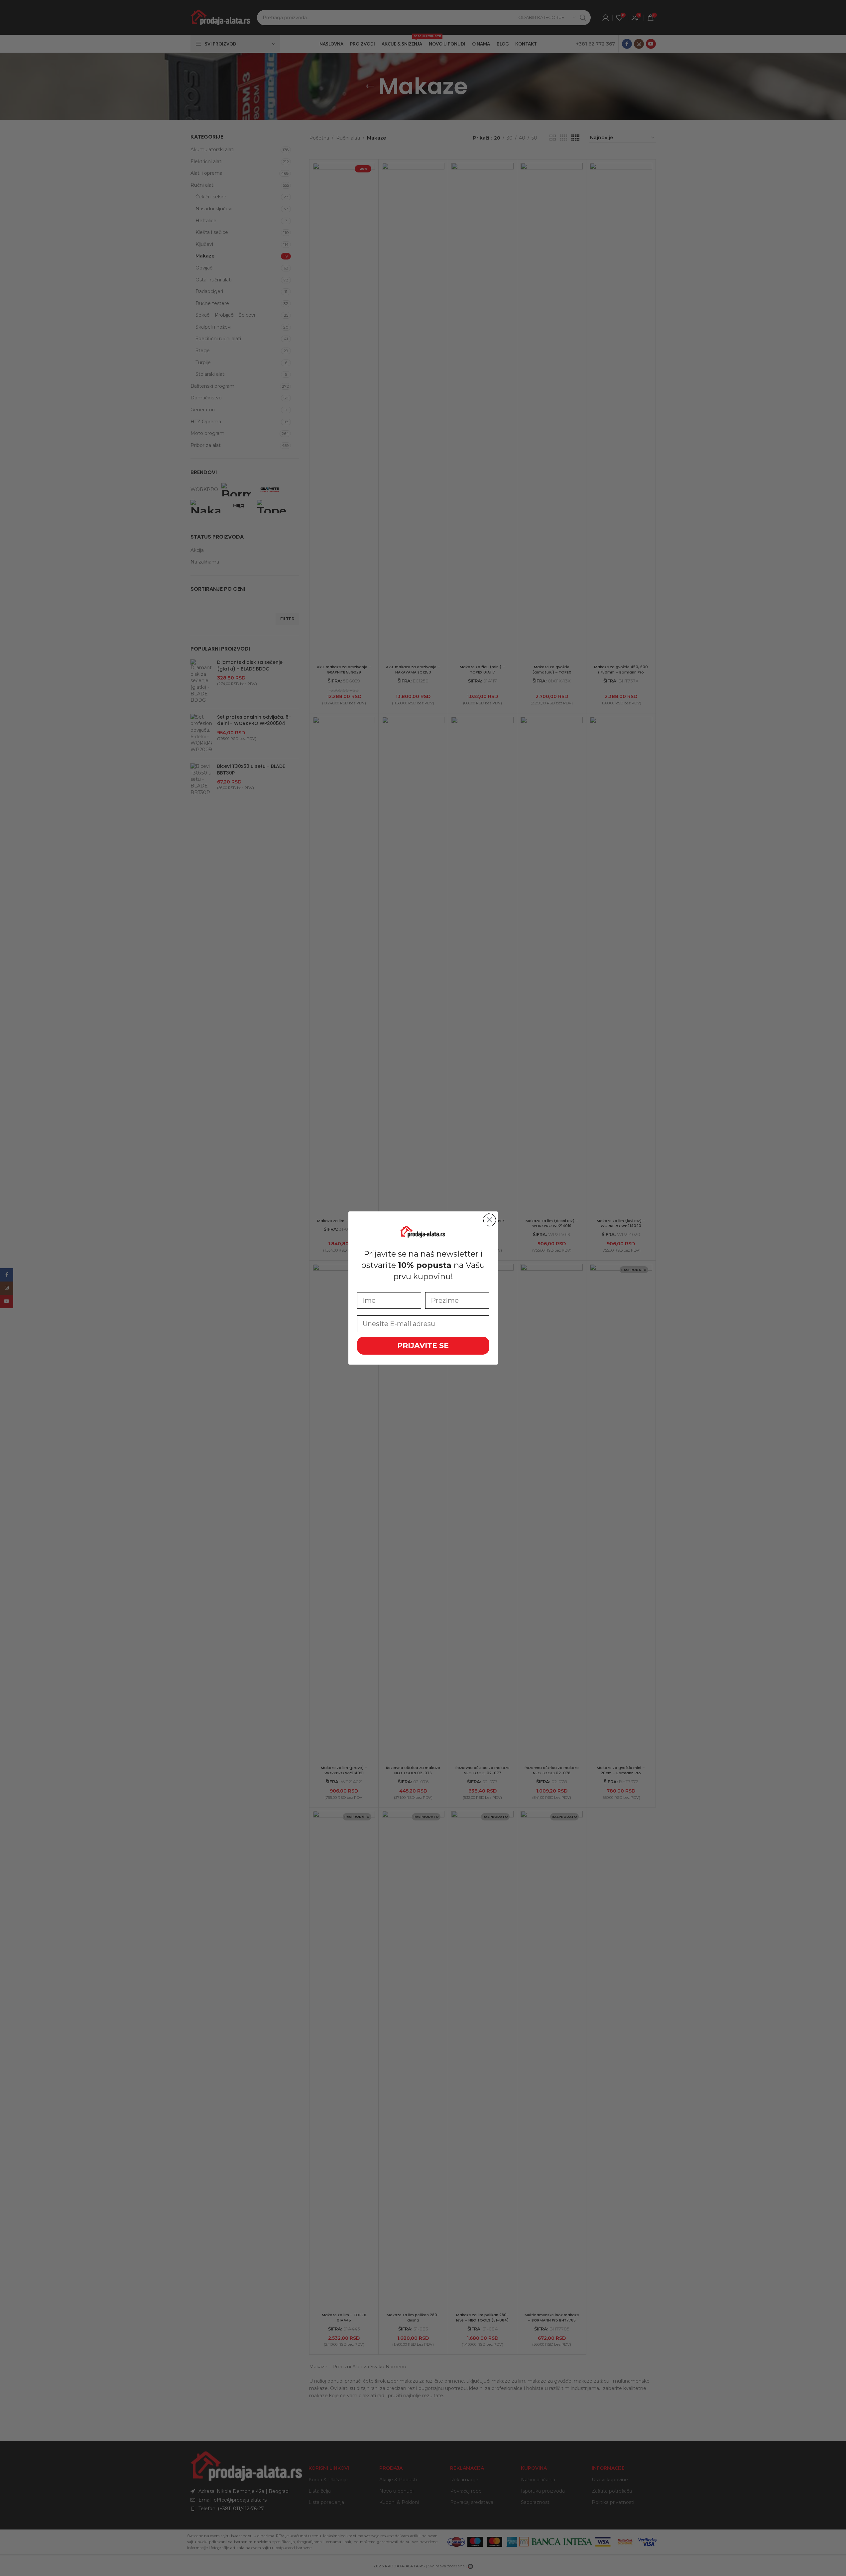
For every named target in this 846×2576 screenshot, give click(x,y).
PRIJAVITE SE (423, 1345)
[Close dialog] (489, 1220)
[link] (423, 1231)
